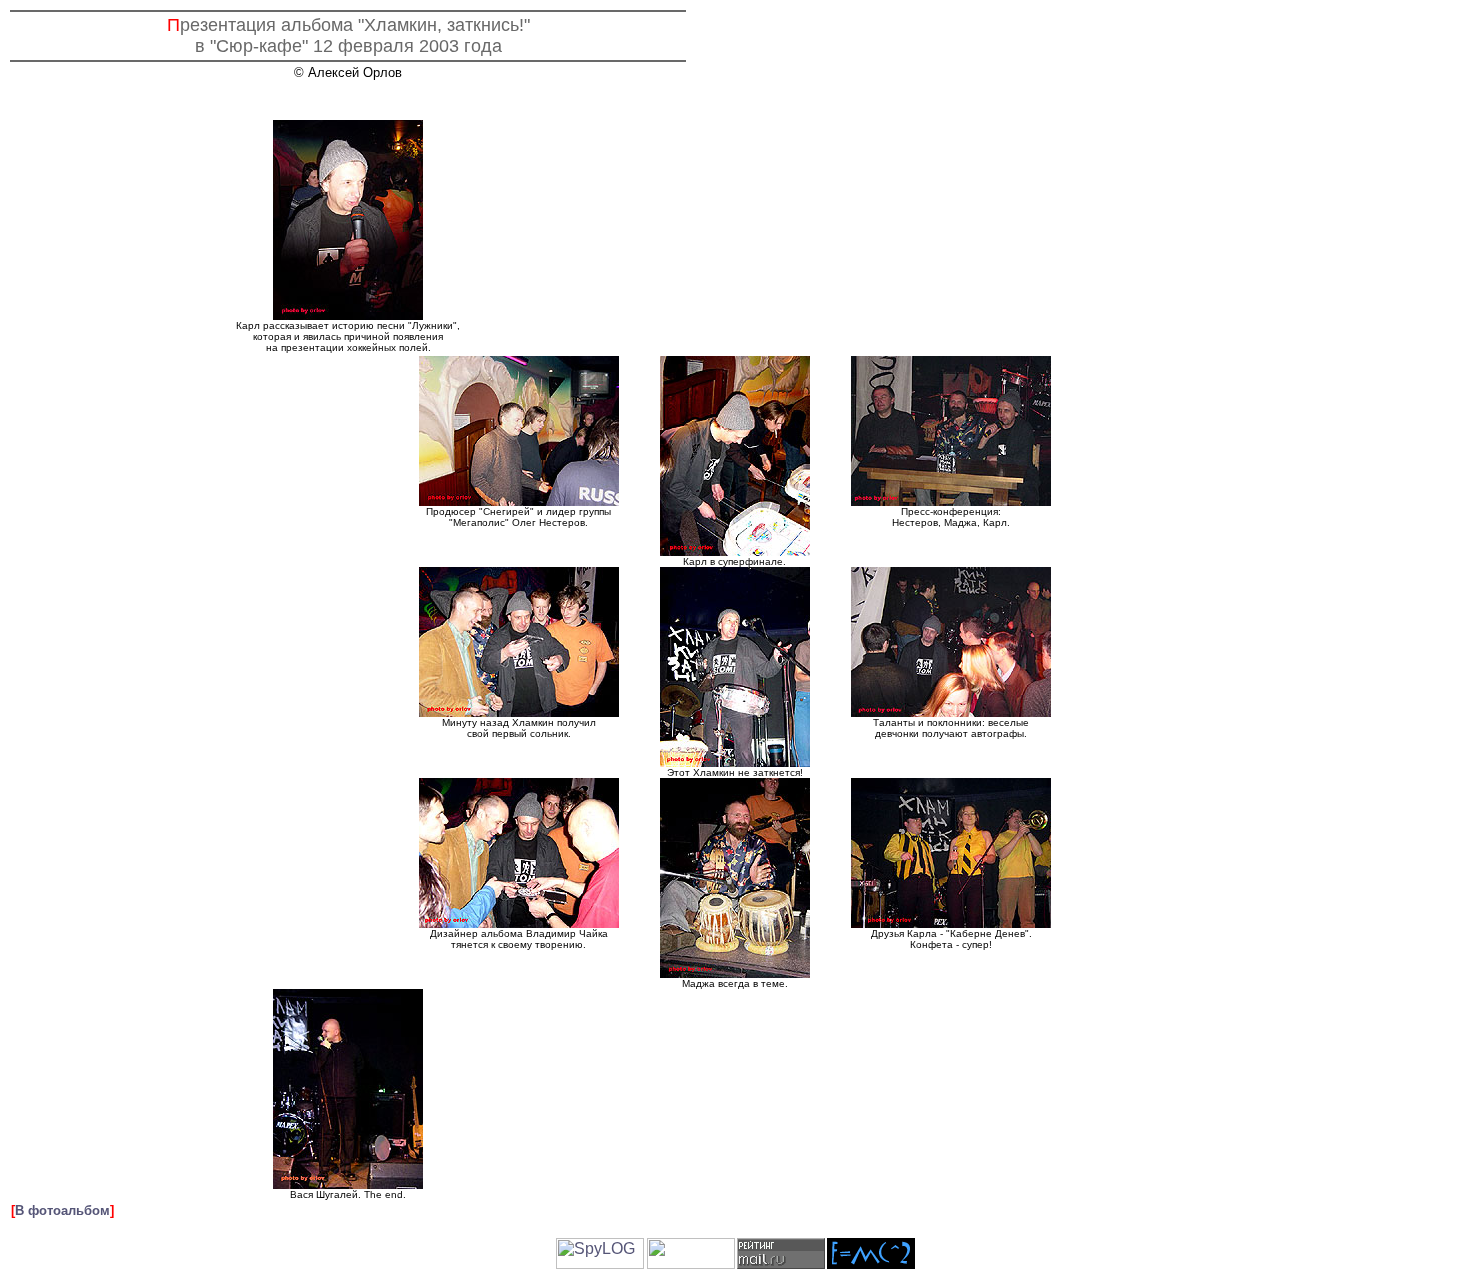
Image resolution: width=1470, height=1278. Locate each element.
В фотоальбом (62, 1210)
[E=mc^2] (871, 1263)
